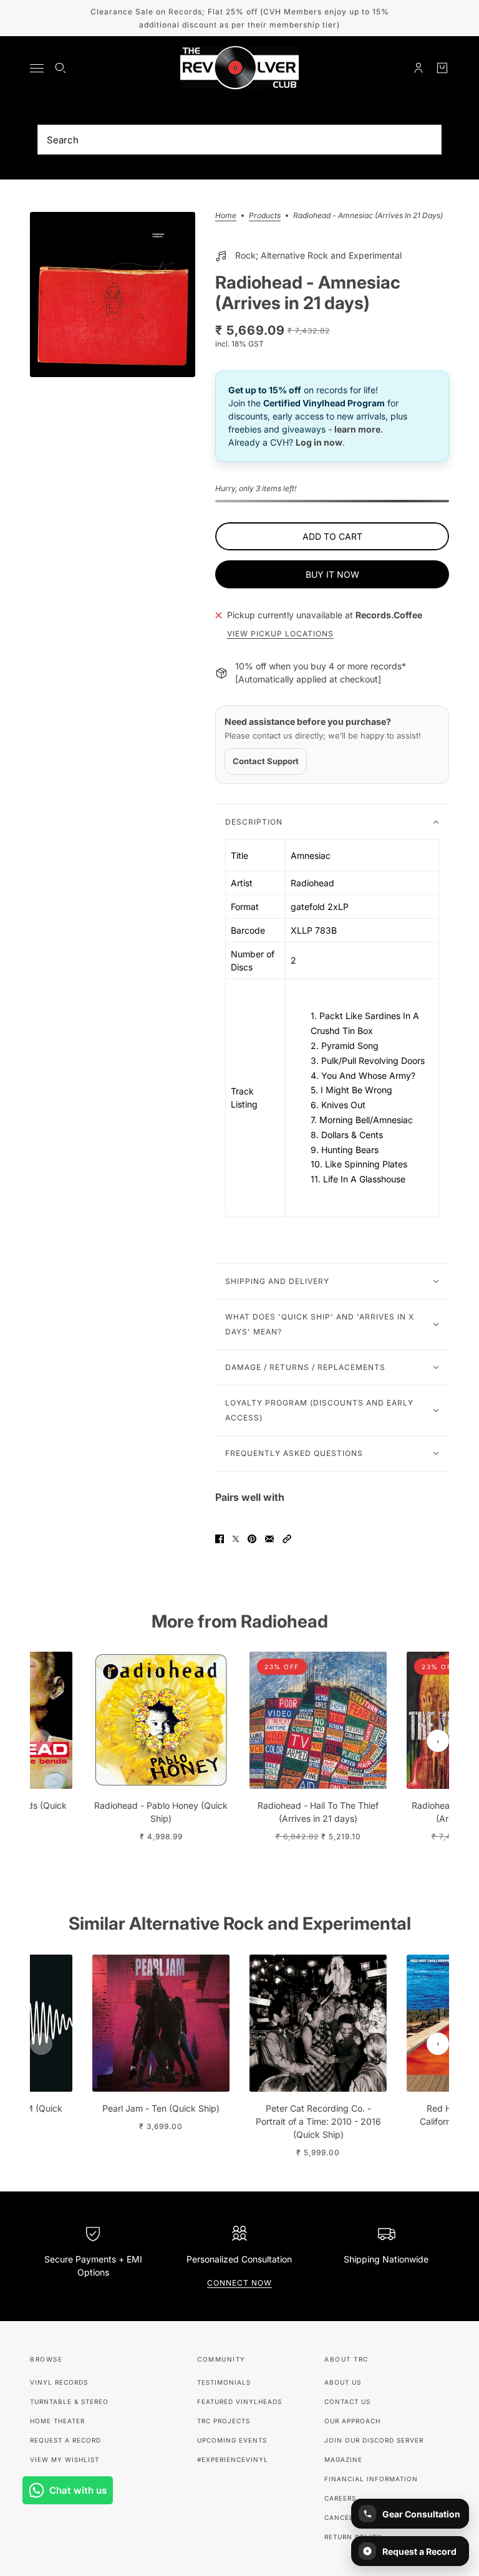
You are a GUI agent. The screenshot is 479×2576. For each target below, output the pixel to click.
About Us (343, 2382)
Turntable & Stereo (69, 2401)
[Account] (419, 68)
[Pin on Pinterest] (252, 1539)
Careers (340, 2498)
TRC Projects (224, 2421)
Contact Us (347, 2401)
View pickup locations (280, 634)
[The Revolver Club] (239, 68)
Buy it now (332, 574)
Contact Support (266, 761)
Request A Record (65, 2440)
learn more (357, 429)
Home (226, 216)
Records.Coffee (389, 615)
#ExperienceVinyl (233, 2459)
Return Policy (353, 2537)
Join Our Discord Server (374, 2440)
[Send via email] (269, 1539)
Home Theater (57, 2421)
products (265, 216)
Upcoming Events (232, 2440)
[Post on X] (236, 1539)
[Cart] (442, 68)
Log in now (319, 442)
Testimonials (224, 2382)
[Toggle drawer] (37, 68)
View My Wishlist (65, 2459)
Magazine (343, 2459)
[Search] (60, 68)
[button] (287, 1539)
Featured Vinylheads (239, 2401)
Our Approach (352, 2421)
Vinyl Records (59, 2382)
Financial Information (371, 2479)
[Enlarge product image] (113, 294)
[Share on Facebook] (220, 1539)
